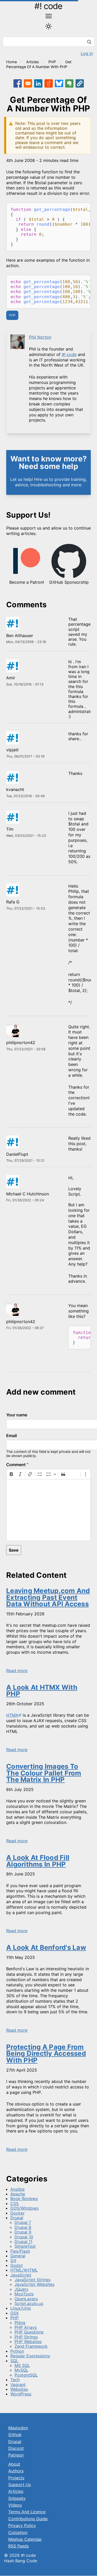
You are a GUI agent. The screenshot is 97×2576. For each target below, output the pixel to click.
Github (15, 2435)
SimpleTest (25, 2246)
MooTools (24, 2294)
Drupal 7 (23, 2222)
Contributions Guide (28, 2519)
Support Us (20, 2485)
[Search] (89, 42)
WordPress (21, 2394)
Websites (19, 2389)
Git (13, 2260)
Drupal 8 (23, 2227)
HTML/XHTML (24, 2270)
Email (12, 1436)
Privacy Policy (22, 2525)
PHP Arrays (26, 2327)
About (14, 2464)
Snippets (17, 2498)
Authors (16, 2471)
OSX (14, 2313)
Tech (15, 2380)
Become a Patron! (27, 582)
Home (12, 62)
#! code (48, 6)
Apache (18, 2194)
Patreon (16, 2455)
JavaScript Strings (32, 2280)
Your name (17, 1415)
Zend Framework (31, 2346)
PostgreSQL (26, 2375)
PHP (52, 62)
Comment (16, 1465)
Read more (17, 1671)
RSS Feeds (18, 2546)
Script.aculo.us (29, 2303)
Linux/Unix (21, 2308)
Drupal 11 (23, 2242)
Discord (16, 2448)
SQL (14, 2361)
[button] (80, 83)
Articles (33, 62)
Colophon (18, 2532)
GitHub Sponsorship (69, 582)
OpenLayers (26, 2299)
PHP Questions (29, 2332)
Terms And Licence (27, 2512)
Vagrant (18, 2385)
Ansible (17, 2189)
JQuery (21, 2289)
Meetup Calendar (25, 2539)
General (18, 2256)
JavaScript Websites (34, 2284)
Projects (16, 2478)
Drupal (17, 2218)
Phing (20, 2323)
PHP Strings (26, 2337)
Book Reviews (24, 2199)
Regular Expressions (30, 2356)
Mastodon (18, 2428)
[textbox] (48, 1510)
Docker (17, 2213)
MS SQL (22, 2365)
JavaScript (21, 2275)
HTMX (12, 1715)
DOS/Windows (24, 2208)
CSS (14, 2203)
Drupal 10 (24, 2237)
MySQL (21, 2370)
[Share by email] (28, 83)
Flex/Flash (20, 2251)
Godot (17, 2265)
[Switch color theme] (48, 26)
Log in (87, 53)
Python (17, 2351)
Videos (15, 2505)
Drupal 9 (23, 2232)
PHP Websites (28, 2342)
